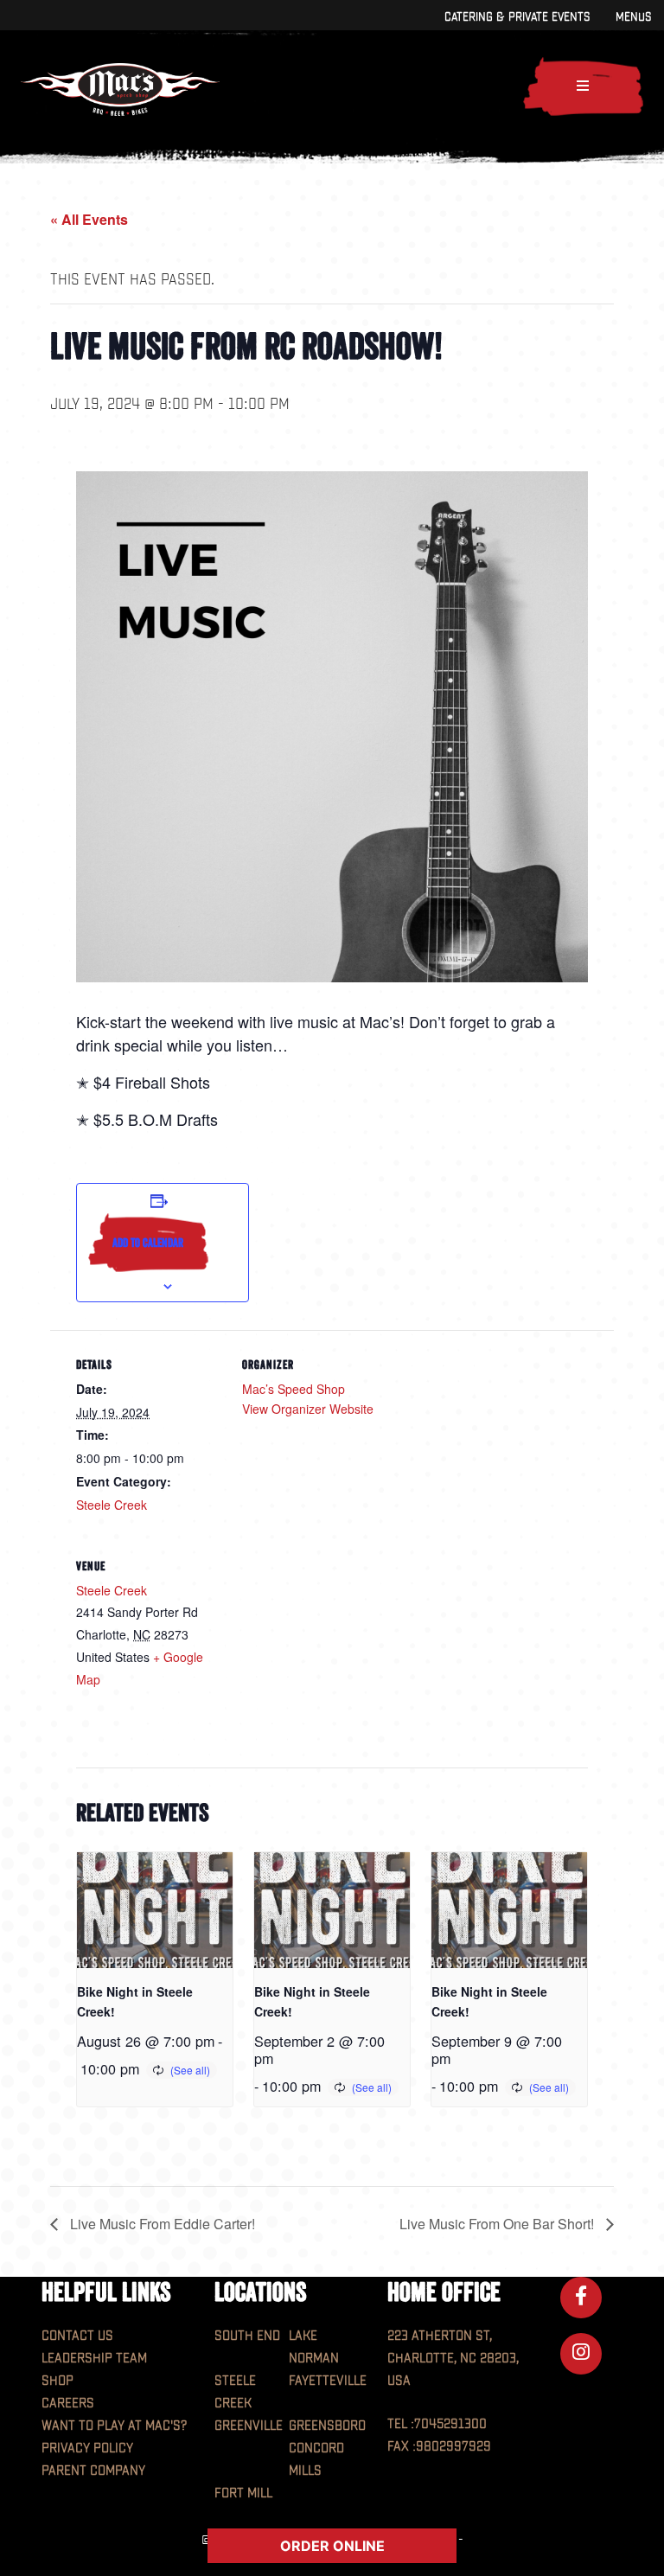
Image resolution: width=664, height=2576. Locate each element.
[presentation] (154, 1910)
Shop (57, 2381)
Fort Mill (243, 2493)
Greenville (249, 2426)
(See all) (190, 2070)
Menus (633, 17)
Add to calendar (148, 1243)
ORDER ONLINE (332, 2546)
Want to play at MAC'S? (114, 2426)
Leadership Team (94, 2359)
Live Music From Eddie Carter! (161, 2224)
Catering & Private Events (517, 17)
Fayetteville (328, 2381)
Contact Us (77, 2336)
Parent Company (93, 2471)
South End (247, 2336)
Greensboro (327, 2426)
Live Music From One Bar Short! (498, 2224)
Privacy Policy (87, 2448)
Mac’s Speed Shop (294, 1389)
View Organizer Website (308, 1409)
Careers (68, 2403)
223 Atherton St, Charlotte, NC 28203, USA (453, 2359)
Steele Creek (112, 1505)
